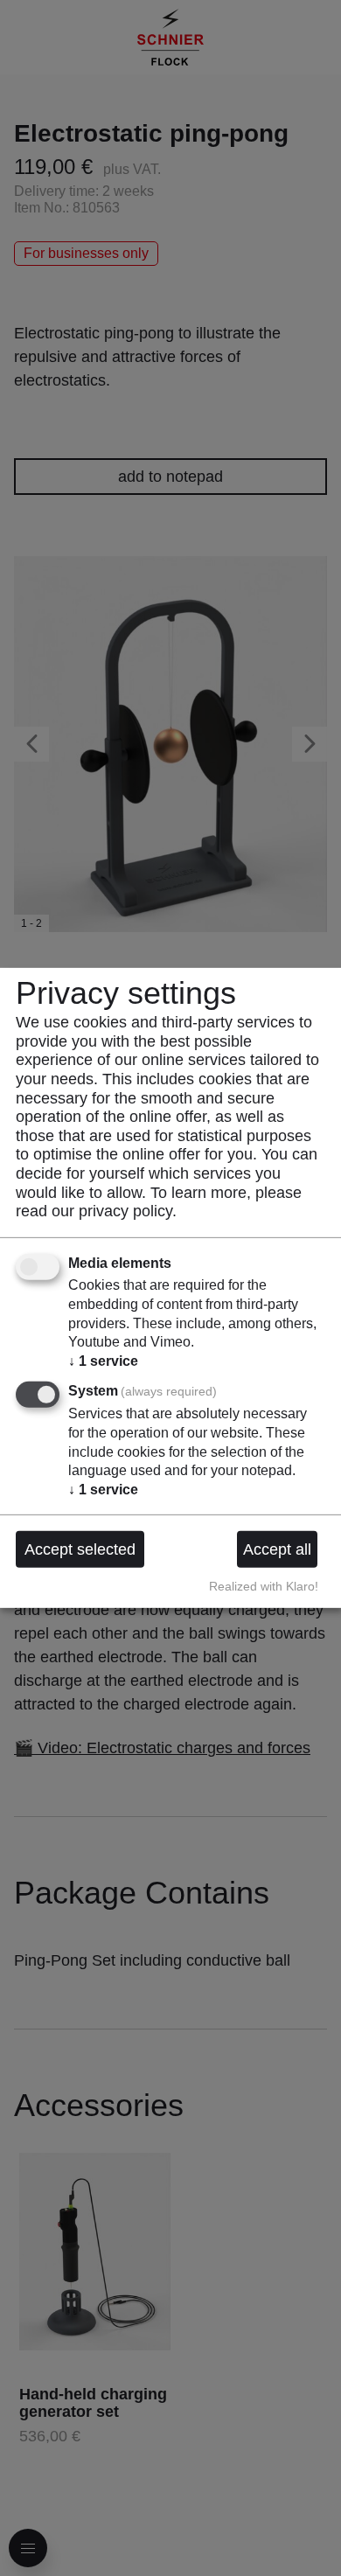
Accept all (277, 1549)
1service (103, 1361)
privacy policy (125, 1211)
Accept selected (80, 1549)
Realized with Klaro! (264, 1586)
